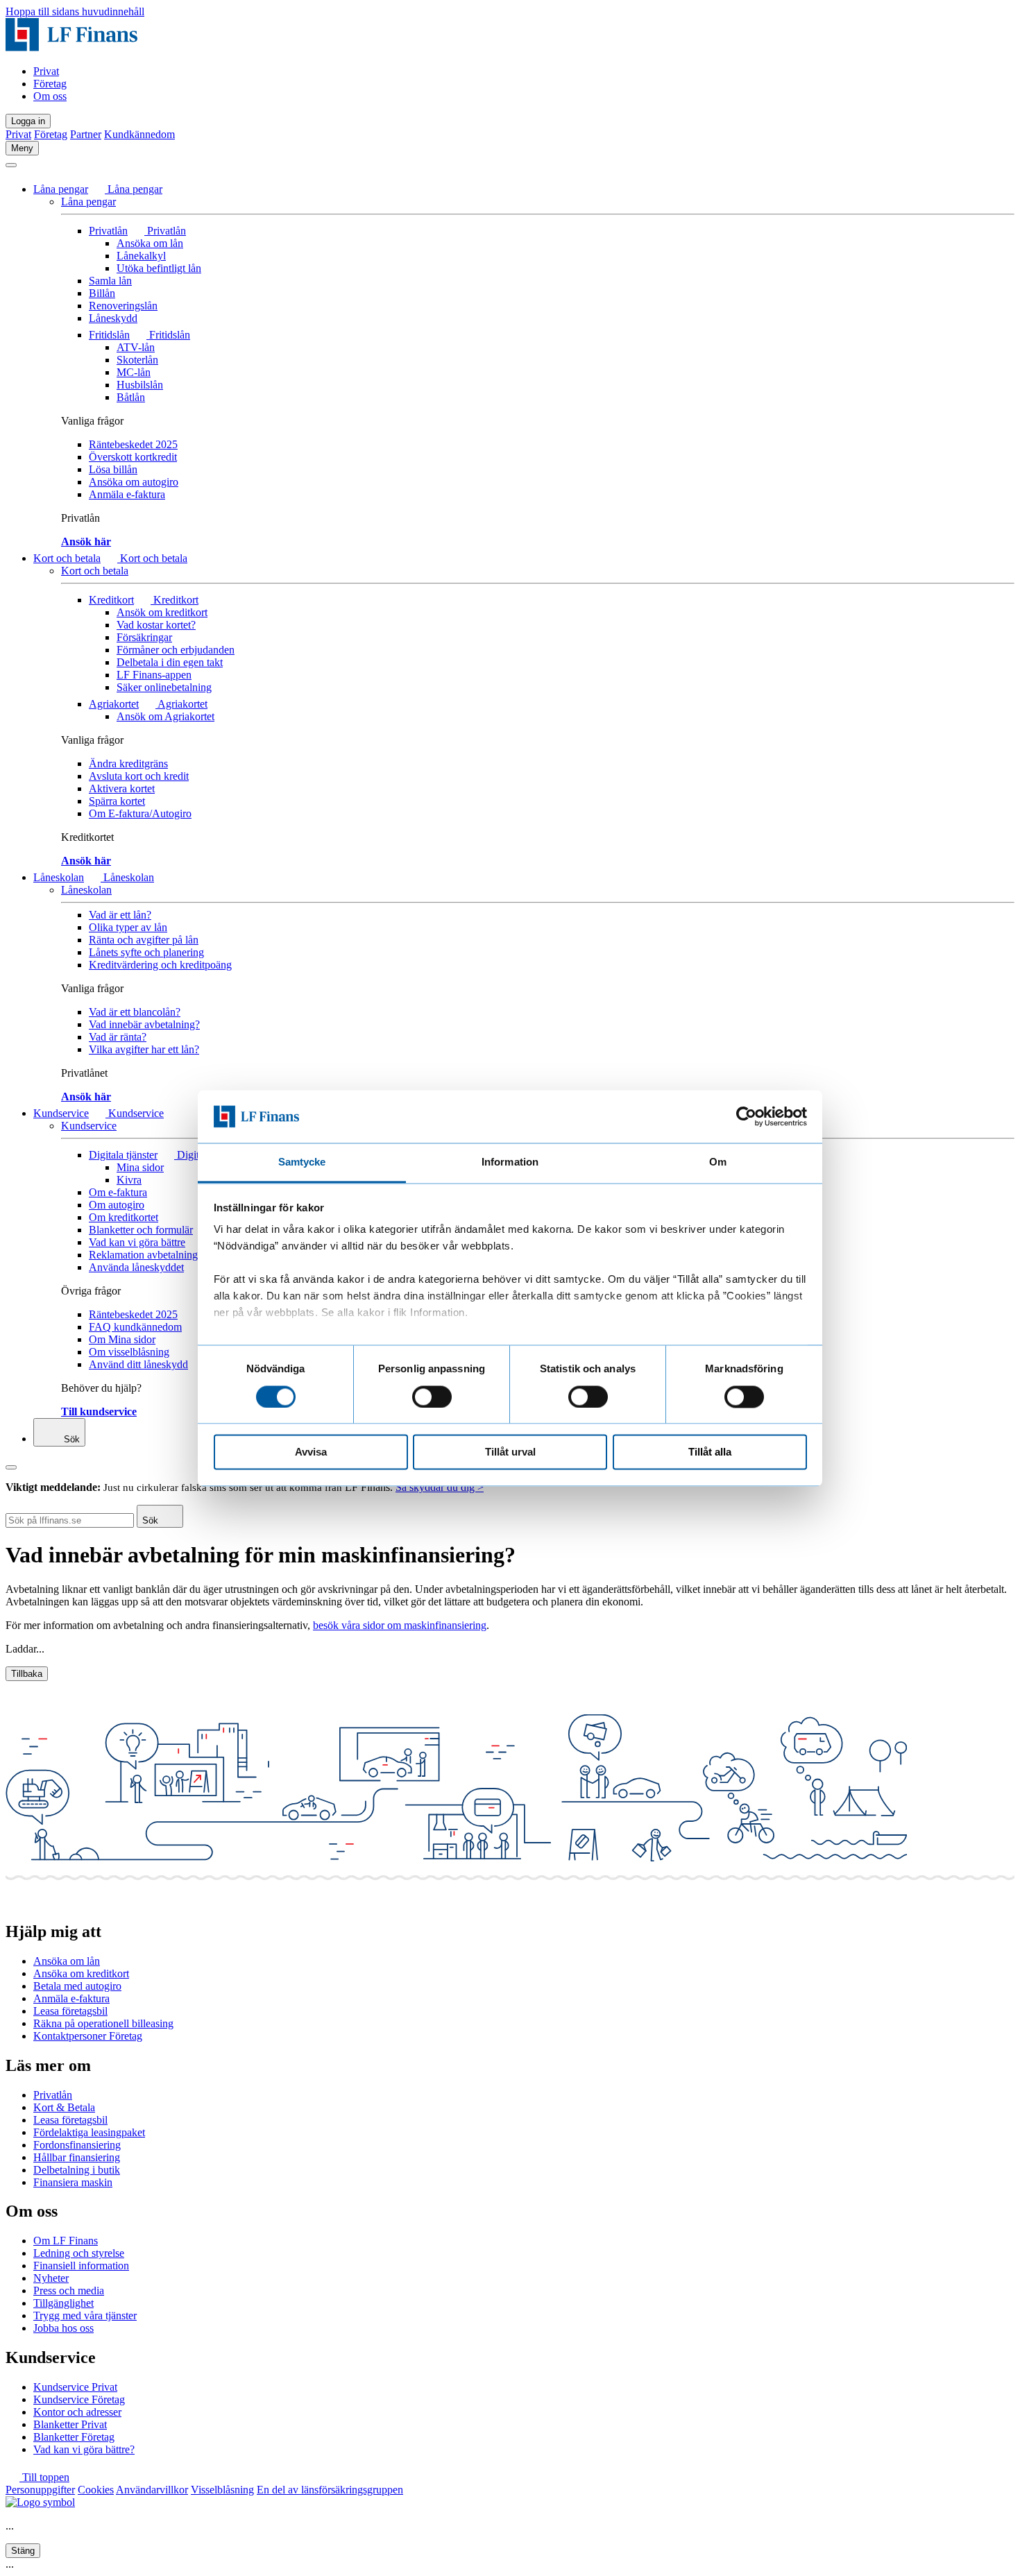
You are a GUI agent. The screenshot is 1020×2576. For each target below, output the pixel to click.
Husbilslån (140, 385)
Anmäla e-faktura (127, 494)
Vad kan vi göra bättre (137, 1242)
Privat (46, 71)
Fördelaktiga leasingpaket (89, 2132)
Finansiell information (81, 2266)
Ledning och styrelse (79, 2253)
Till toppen (44, 2477)
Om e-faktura (118, 1192)
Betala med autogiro (77, 1986)
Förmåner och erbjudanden (176, 650)
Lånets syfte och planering (146, 952)
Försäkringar (144, 637)
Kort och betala (67, 558)
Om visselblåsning (129, 1352)
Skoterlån (137, 360)
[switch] (432, 1397)
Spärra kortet (117, 801)
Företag (50, 84)
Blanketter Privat (70, 2424)
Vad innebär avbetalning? (144, 1024)
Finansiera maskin (73, 2182)
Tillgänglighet (63, 2303)
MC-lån (134, 372)
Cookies (96, 2490)
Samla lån (110, 281)
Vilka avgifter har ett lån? (144, 1049)
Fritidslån (109, 335)
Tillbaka (27, 1674)
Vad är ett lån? (120, 915)
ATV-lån (136, 347)
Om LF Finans (66, 2241)
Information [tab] (510, 1162)
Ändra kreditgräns (128, 764)
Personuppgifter (40, 2490)
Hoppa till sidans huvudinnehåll (75, 11)
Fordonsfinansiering (77, 2145)
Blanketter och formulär (141, 1230)
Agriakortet (114, 704)
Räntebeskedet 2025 (133, 444)
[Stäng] (11, 165)
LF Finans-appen (154, 675)
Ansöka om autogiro (134, 482)
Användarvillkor (152, 2490)
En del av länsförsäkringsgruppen (330, 2490)
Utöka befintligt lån (159, 268)
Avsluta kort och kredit (139, 776)
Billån (102, 293)
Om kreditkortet (124, 1217)
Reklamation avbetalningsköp (154, 1255)
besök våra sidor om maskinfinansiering (400, 1625)
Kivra (129, 1180)
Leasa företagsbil (70, 2011)
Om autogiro (117, 1205)
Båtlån (131, 397)
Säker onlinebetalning (164, 687)
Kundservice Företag (79, 2399)
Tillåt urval (510, 1452)
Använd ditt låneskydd (138, 1364)
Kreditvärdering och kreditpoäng (160, 965)
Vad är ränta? (118, 1037)
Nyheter (51, 2278)
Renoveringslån (123, 306)
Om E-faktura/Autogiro (140, 813)
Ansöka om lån (150, 243)
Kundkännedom (139, 134)
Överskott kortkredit (133, 457)
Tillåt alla (710, 1452)
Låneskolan (59, 877)
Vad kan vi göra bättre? (84, 2449)
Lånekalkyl (141, 256)
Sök (70, 1439)
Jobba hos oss (63, 2328)
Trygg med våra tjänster (85, 2315)
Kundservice (61, 1113)
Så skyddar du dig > (440, 1487)
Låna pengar (61, 189)
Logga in (28, 121)
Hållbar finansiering (77, 2157)
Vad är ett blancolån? (135, 1012)
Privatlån (108, 231)
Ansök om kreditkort (162, 612)
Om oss (50, 96)
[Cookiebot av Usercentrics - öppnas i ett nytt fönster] (746, 1116)
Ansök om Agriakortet (165, 716)
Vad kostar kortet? (156, 625)
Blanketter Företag (74, 2437)
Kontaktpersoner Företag (88, 2036)
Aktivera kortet (122, 788)
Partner (86, 134)
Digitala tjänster (123, 1155)
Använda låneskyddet (136, 1267)
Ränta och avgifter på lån (144, 940)
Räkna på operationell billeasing (103, 2023)
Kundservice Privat (75, 2387)
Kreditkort (111, 600)
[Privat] (71, 48)
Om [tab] (718, 1162)
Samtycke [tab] (302, 1162)
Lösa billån (113, 469)
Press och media (69, 2291)
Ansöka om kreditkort (81, 1973)
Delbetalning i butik (77, 2170)
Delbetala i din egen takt (170, 662)
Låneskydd (113, 318)
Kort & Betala (64, 2107)
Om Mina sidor (122, 1339)
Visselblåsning (222, 2490)
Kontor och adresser (77, 2412)
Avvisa (311, 1452)
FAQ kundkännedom (135, 1327)
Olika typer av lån (128, 927)
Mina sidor (140, 1167)
